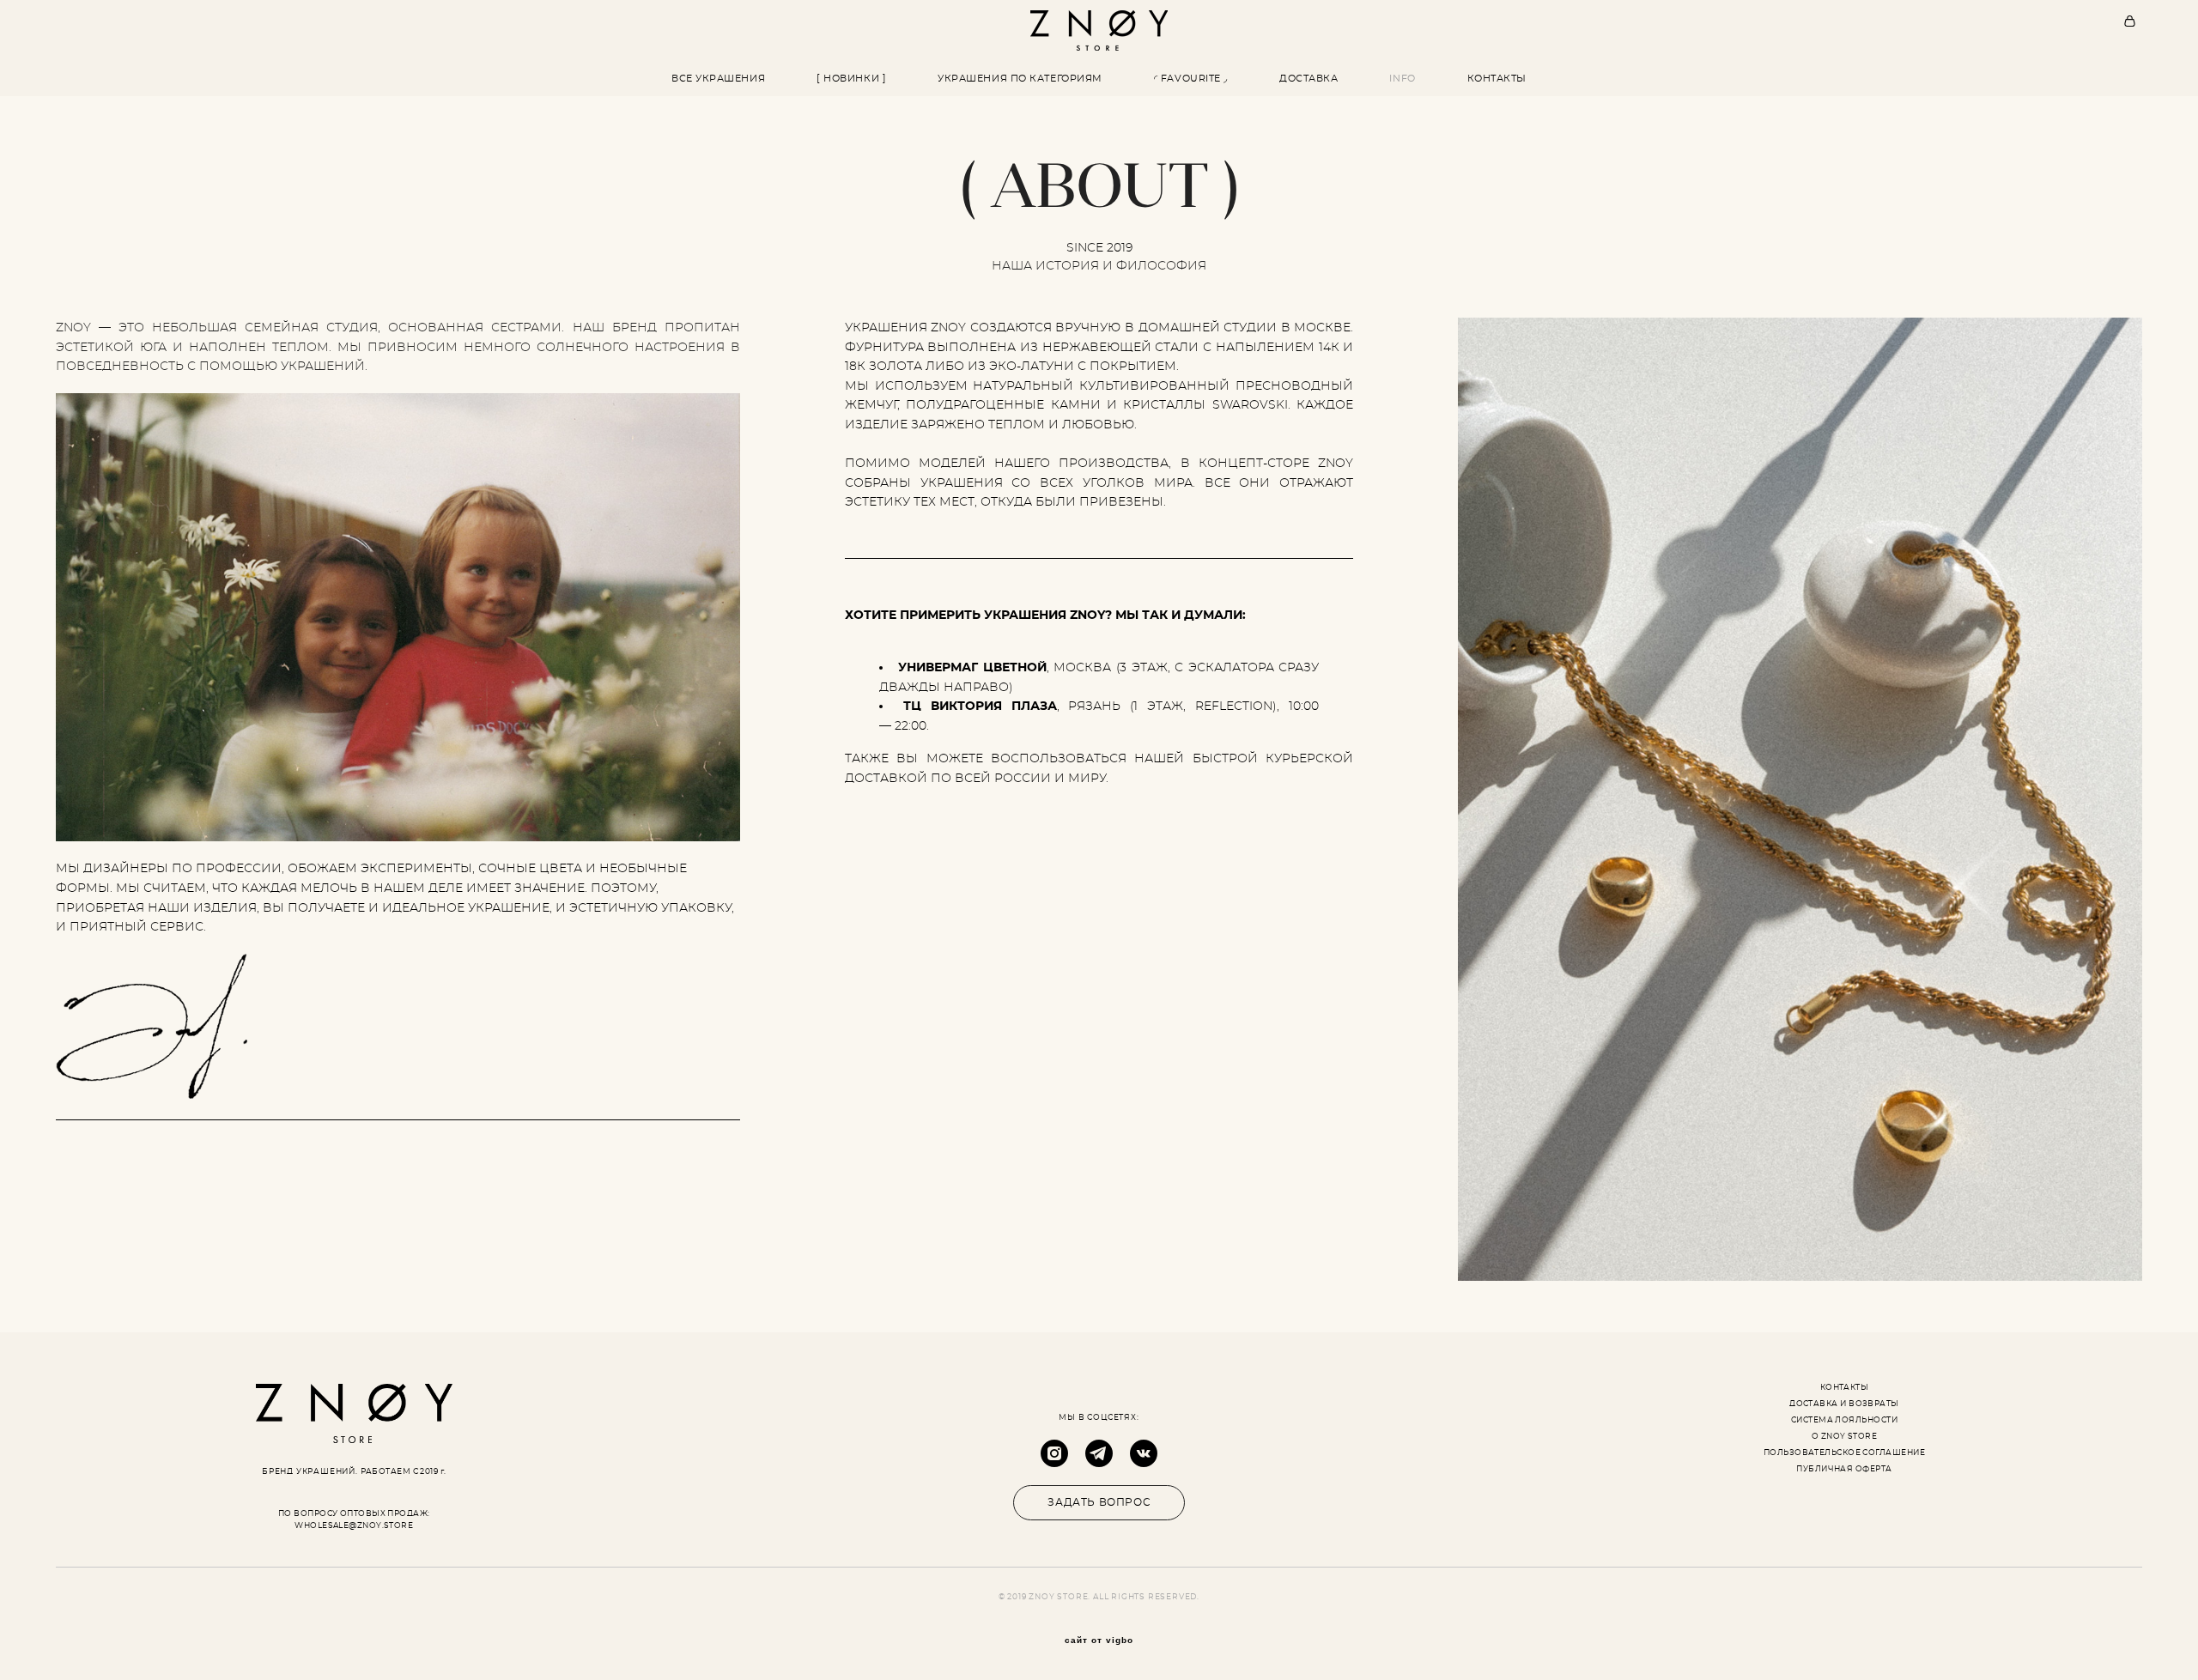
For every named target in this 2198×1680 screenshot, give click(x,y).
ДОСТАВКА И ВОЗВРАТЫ (1844, 1404)
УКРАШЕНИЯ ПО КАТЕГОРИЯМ (1020, 79)
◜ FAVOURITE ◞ (1191, 79)
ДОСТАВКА (1308, 79)
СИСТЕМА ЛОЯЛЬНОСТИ (1844, 1420)
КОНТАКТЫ (1497, 79)
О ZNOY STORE (1844, 1437)
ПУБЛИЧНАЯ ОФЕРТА (1844, 1469)
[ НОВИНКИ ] (851, 79)
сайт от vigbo (1099, 1641)
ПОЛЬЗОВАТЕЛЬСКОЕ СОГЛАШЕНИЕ (1844, 1453)
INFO (1402, 79)
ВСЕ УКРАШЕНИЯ (718, 79)
